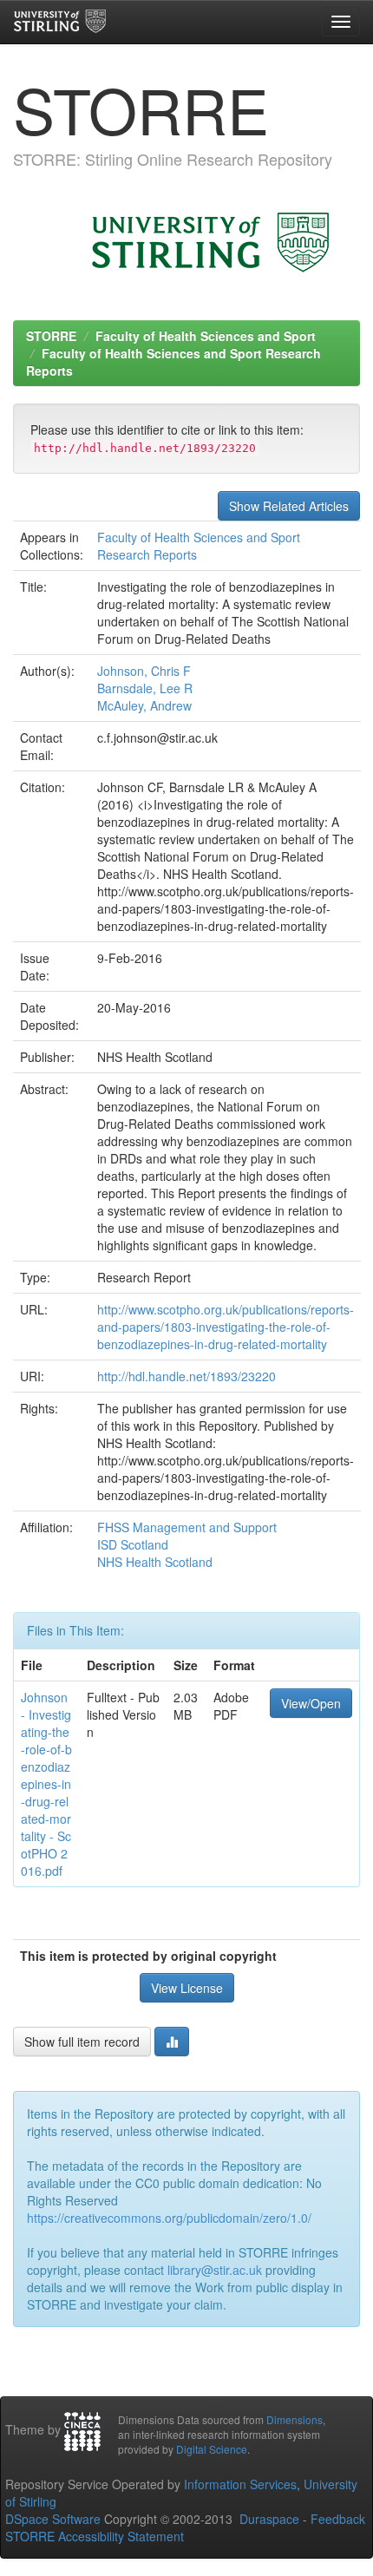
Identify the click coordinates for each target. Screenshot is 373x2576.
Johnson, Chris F (144, 671)
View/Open (311, 1703)
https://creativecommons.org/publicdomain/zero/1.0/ (169, 2218)
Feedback (338, 2519)
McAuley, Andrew (144, 705)
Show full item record (82, 2042)
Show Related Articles (289, 506)
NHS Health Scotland (155, 1562)
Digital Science (212, 2449)
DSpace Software (53, 2519)
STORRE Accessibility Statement (95, 2536)
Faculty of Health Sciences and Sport (206, 336)
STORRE (51, 336)
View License (187, 1988)
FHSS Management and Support (187, 1527)
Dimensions (294, 2419)
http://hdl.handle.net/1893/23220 (186, 1376)
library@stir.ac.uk (215, 2270)
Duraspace (269, 2519)
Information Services (240, 2484)
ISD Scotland (133, 1544)
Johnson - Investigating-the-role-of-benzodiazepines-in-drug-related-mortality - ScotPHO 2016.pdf (46, 1784)
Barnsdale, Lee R (145, 688)
